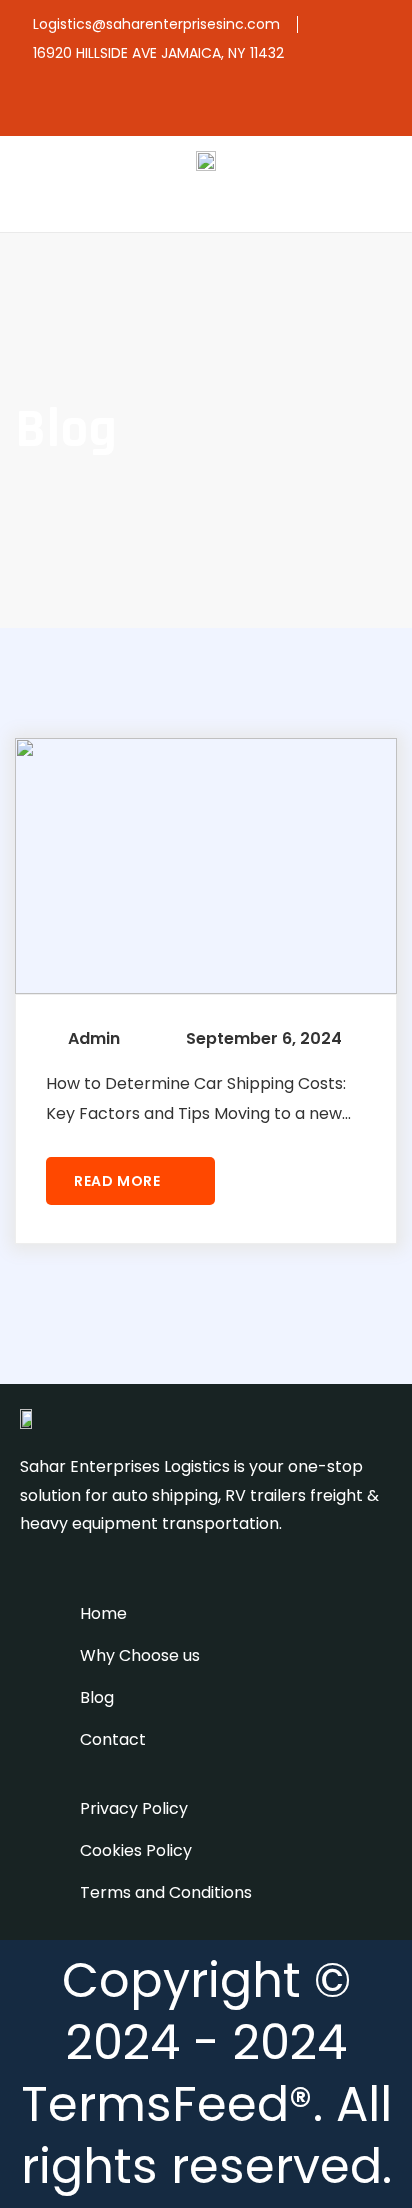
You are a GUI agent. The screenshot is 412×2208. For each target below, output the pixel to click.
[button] (386, 203)
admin (94, 1038)
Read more (119, 1181)
